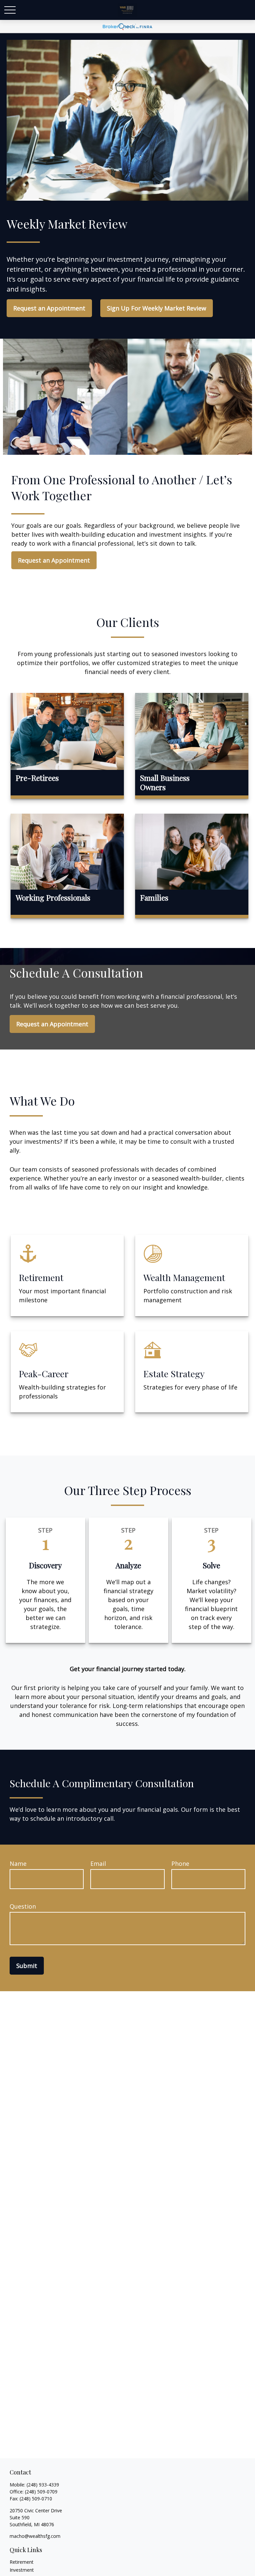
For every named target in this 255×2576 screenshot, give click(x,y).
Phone (180, 1864)
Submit (27, 1966)
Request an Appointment (49, 308)
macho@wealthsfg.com (35, 2536)
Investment (22, 2570)
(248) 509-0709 (41, 2492)
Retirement (22, 2562)
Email (98, 1864)
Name (18, 1864)
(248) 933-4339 (43, 2485)
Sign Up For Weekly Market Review (157, 308)
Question (23, 1906)
